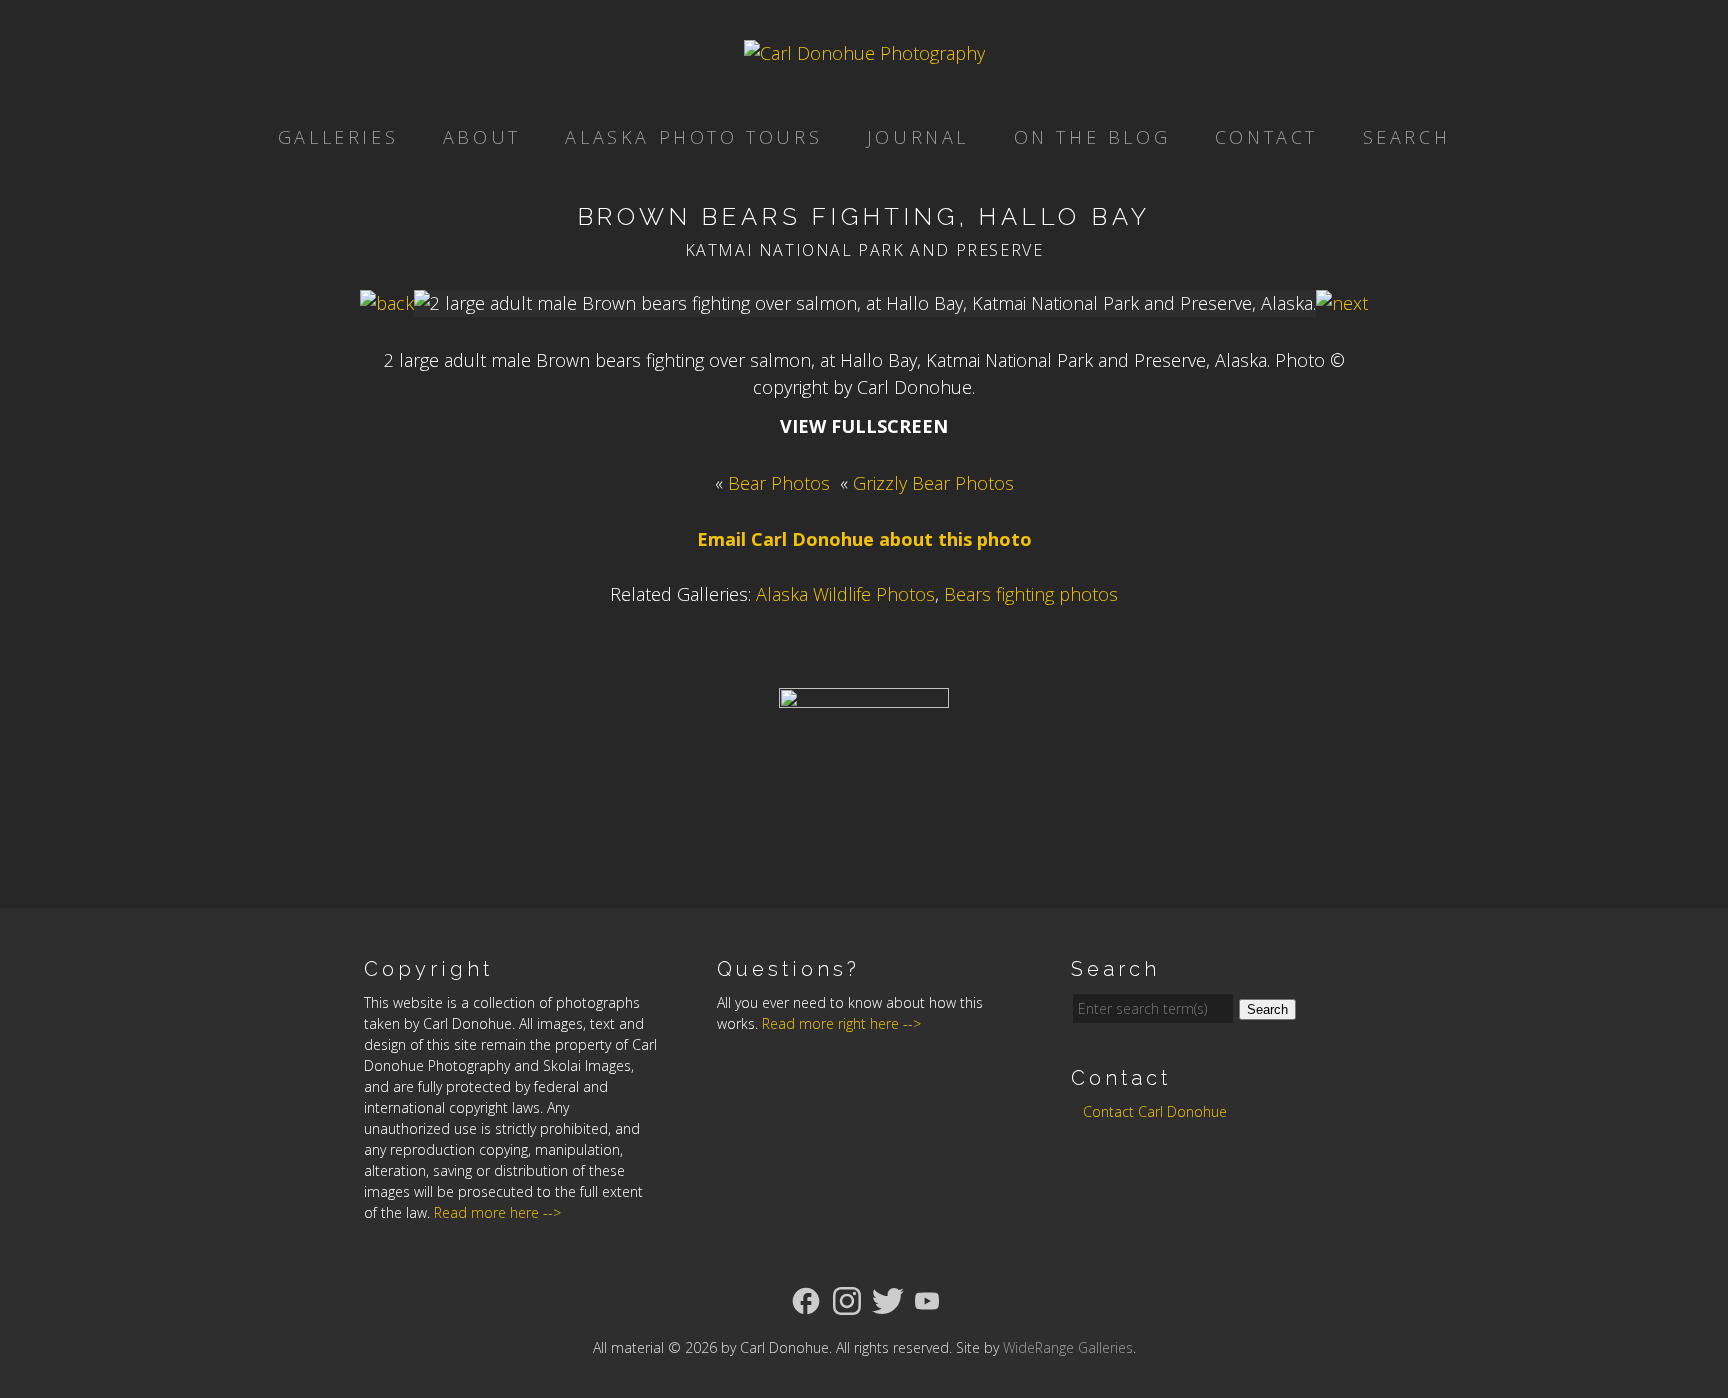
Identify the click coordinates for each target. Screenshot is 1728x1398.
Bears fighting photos (1031, 594)
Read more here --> (497, 1212)
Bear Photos (779, 483)
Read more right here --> (841, 1023)
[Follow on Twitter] (888, 1299)
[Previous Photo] (387, 303)
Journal (918, 137)
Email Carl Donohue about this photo (864, 539)
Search (1407, 137)
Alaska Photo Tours (693, 137)
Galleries (338, 137)
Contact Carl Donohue (1155, 1111)
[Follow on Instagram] (847, 1299)
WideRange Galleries (1068, 1347)
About (482, 137)
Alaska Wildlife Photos (845, 594)
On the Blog (1092, 137)
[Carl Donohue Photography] (864, 53)
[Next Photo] (1342, 303)
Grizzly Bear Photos (933, 483)
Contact (1266, 137)
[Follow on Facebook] (806, 1299)
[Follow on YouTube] (927, 1299)
